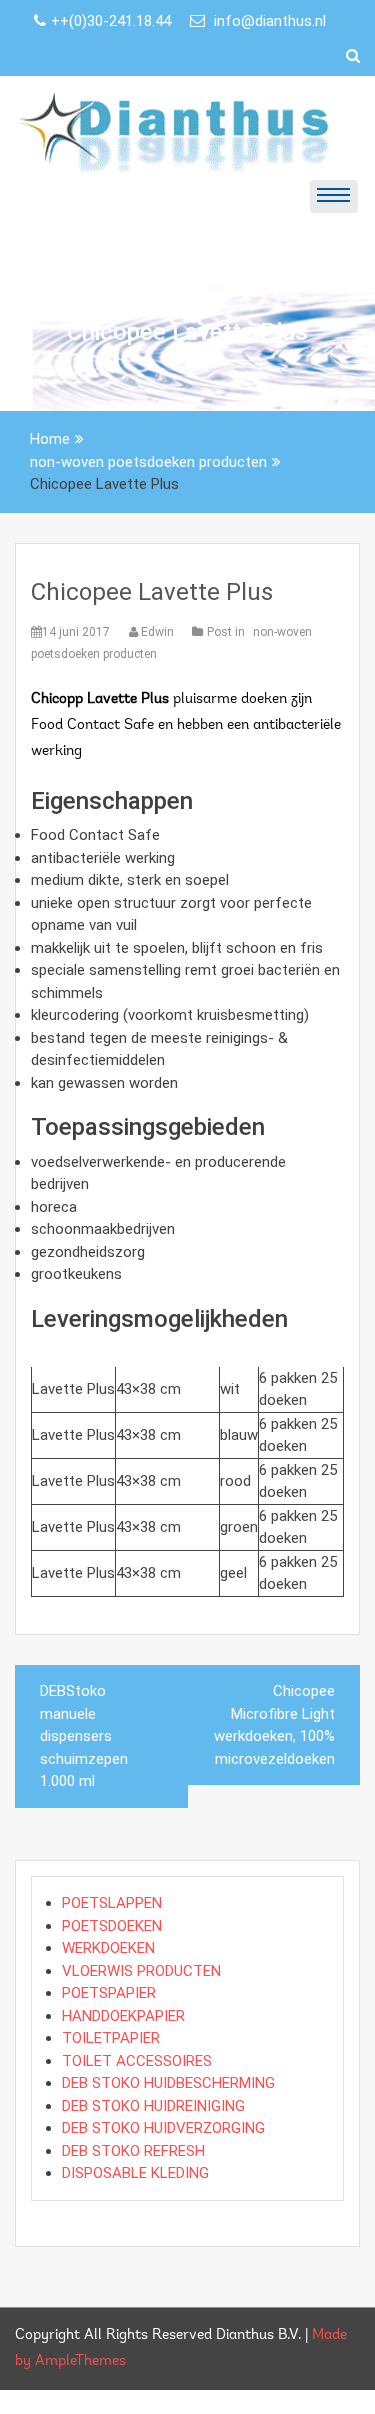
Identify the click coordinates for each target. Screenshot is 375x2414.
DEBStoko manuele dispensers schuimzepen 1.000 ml (84, 1736)
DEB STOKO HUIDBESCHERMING (168, 2083)
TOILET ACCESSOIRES (137, 2061)
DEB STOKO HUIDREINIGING (153, 2106)
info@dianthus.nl (268, 21)
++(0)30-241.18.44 (113, 21)
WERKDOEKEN (108, 1948)
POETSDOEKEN (112, 1926)
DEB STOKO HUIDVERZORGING (163, 2128)
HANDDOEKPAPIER (123, 2016)
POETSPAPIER (109, 1993)
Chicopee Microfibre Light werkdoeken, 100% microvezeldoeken (274, 1725)
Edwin (157, 632)
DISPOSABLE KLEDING (135, 2173)
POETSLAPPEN (112, 1903)
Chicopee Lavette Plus (152, 592)
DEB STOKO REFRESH (133, 2151)
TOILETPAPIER (111, 2038)
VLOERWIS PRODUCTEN (141, 1971)
